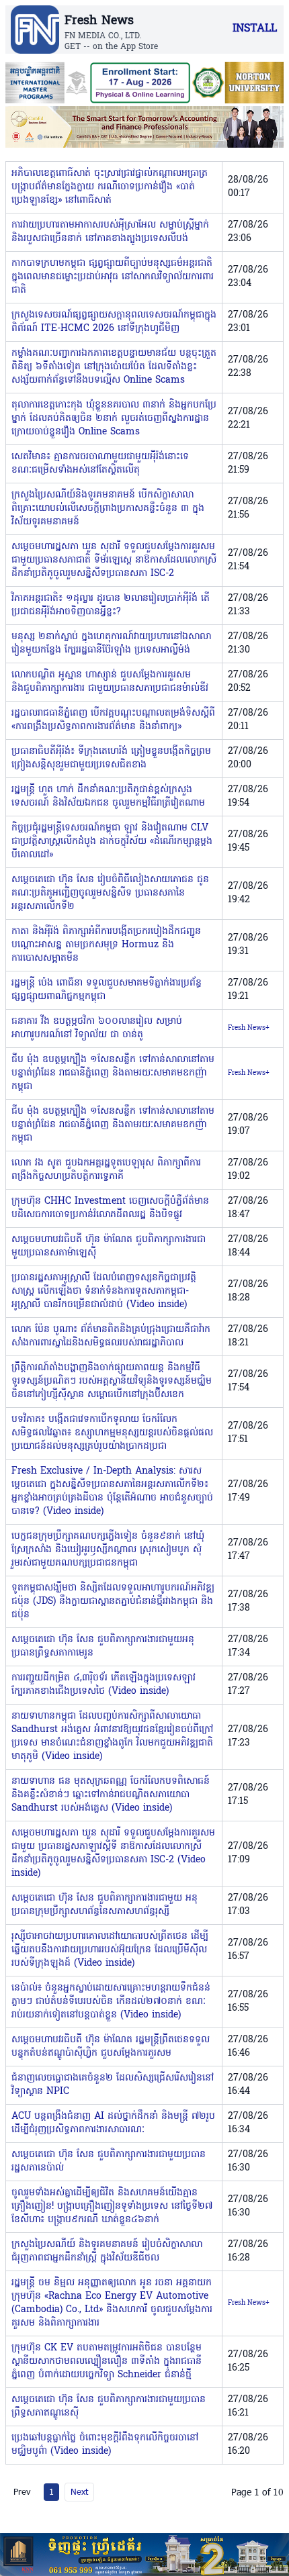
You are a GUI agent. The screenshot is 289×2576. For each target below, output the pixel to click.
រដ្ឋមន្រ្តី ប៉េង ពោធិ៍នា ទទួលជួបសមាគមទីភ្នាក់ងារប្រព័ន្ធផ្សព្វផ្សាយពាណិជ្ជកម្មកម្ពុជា (107, 990)
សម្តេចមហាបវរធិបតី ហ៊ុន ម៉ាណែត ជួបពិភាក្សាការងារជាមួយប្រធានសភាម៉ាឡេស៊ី (109, 1246)
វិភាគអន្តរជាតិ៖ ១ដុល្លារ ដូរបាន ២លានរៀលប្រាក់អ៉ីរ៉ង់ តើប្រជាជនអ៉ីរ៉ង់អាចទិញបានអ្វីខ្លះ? (111, 605)
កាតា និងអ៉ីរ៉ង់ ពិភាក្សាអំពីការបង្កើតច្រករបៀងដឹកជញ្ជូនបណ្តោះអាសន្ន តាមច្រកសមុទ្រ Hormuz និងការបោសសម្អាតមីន (106, 945)
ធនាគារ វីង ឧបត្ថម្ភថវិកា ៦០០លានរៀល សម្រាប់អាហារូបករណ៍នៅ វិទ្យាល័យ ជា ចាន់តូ (97, 1028)
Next (79, 2491)
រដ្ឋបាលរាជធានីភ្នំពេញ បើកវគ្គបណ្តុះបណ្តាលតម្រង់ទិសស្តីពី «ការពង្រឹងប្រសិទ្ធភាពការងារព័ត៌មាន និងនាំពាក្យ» (113, 720)
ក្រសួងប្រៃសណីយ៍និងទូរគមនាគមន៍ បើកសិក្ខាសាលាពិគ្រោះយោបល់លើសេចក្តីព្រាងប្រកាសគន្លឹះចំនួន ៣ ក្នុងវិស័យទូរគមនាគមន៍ (108, 509)
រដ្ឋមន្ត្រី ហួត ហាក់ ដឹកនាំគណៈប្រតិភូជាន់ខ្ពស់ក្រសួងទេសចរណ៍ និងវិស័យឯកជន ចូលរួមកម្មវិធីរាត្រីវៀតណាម (108, 797)
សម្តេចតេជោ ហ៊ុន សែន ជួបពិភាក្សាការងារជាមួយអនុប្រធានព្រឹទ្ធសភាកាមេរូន (103, 1647)
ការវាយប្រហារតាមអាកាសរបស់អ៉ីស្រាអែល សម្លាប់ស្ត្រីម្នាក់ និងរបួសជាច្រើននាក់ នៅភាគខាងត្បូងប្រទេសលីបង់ (110, 232)
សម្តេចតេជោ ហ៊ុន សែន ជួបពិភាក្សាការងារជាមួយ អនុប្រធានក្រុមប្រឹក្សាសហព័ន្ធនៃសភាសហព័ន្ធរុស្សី (105, 1905)
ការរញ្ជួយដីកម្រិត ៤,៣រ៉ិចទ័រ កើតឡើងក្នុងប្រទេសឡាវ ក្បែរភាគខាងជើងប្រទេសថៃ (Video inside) (104, 1685)
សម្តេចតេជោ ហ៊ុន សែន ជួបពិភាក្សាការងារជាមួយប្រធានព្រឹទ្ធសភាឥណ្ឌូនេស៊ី (109, 2406)
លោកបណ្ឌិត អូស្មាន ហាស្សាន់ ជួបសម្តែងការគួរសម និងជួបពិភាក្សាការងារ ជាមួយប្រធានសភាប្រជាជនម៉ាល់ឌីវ (110, 682)
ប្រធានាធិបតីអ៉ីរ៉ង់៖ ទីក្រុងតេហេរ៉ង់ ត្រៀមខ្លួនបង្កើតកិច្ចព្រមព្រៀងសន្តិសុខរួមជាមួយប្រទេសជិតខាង (111, 758)
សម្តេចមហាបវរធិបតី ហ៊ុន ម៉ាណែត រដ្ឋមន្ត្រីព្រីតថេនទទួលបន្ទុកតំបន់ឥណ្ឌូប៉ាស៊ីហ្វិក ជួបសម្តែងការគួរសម (111, 2047)
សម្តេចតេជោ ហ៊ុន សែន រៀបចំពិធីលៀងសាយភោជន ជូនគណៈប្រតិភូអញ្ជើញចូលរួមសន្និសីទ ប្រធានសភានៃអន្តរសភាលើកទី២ (110, 893)
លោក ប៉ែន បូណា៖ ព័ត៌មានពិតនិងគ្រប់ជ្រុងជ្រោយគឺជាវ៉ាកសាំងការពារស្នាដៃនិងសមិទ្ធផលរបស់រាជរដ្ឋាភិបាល (111, 1336)
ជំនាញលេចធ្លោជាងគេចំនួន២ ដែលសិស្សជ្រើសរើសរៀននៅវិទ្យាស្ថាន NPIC (113, 2085)
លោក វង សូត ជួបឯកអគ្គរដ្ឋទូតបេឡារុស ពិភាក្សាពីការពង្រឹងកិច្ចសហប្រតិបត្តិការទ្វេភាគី (106, 1170)
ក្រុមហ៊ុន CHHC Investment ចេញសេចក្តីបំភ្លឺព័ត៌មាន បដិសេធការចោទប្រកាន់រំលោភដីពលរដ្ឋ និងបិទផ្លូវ (110, 1208)
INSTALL (255, 29)
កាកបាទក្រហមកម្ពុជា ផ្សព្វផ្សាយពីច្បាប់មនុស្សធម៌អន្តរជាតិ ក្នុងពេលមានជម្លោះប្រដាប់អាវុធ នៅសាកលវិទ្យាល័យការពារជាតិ (113, 277)
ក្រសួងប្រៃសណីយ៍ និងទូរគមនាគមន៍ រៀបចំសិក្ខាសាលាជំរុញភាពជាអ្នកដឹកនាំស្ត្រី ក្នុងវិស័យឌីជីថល (107, 2251)
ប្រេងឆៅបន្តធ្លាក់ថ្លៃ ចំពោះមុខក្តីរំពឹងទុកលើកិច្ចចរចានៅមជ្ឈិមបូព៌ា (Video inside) (105, 2445)
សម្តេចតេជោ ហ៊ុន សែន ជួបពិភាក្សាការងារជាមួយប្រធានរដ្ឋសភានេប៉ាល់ (109, 2161)
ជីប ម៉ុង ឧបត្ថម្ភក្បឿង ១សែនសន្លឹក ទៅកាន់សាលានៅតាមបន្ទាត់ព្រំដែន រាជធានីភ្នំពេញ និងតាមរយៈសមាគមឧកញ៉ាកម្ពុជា (113, 1073)
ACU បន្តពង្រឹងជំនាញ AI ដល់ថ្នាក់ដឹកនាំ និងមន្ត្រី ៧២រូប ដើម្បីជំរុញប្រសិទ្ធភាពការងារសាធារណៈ (113, 2123)
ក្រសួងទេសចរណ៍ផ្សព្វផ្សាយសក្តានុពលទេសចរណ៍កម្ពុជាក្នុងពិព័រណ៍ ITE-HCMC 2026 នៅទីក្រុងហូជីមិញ (114, 322)
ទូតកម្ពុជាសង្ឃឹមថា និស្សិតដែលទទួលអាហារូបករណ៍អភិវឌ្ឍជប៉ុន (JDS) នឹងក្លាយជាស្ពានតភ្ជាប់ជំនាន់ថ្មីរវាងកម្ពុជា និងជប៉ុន (113, 1602)
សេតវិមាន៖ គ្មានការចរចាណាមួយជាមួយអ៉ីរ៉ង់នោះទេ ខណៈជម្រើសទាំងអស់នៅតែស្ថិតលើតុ (100, 464)
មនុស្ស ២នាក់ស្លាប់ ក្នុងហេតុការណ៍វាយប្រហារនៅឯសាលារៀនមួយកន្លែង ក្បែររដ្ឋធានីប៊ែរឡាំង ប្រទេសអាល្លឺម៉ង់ (111, 643)
